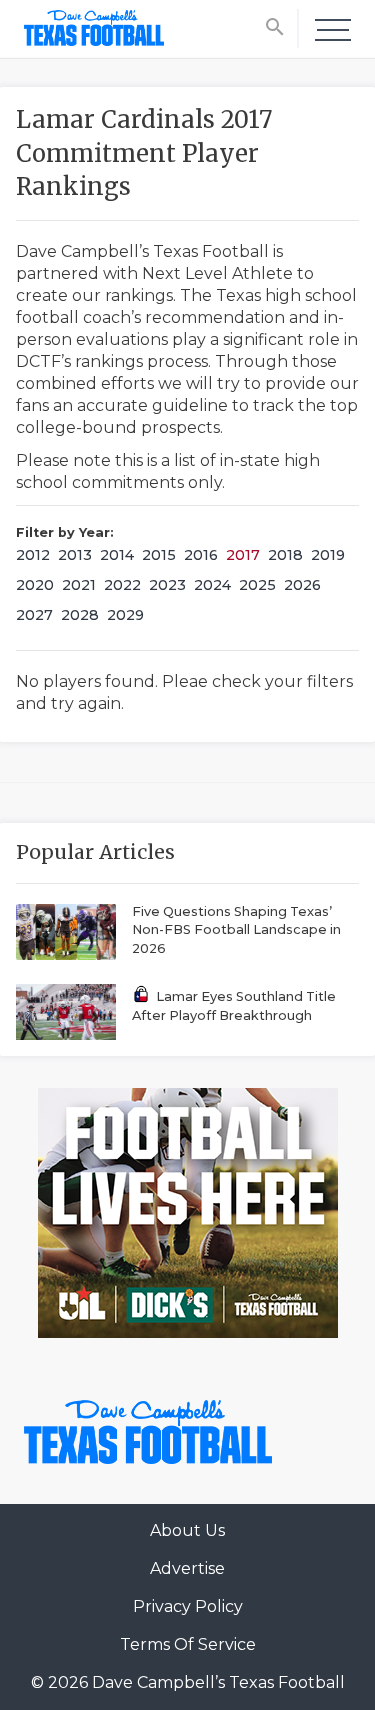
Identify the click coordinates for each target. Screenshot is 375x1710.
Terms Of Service (188, 1644)
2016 (201, 555)
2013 (75, 555)
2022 (122, 585)
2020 (35, 585)
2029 (125, 615)
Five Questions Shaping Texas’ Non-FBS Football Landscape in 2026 (236, 930)
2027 (34, 615)
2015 (159, 555)
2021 (79, 585)
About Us (187, 1530)
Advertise (187, 1568)
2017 (243, 555)
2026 (302, 585)
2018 (285, 555)
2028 (80, 615)
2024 (212, 585)
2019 (328, 555)
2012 (33, 555)
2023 (167, 585)
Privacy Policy (188, 1606)
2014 (117, 555)
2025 (257, 585)
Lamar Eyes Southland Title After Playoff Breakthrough (234, 1006)
